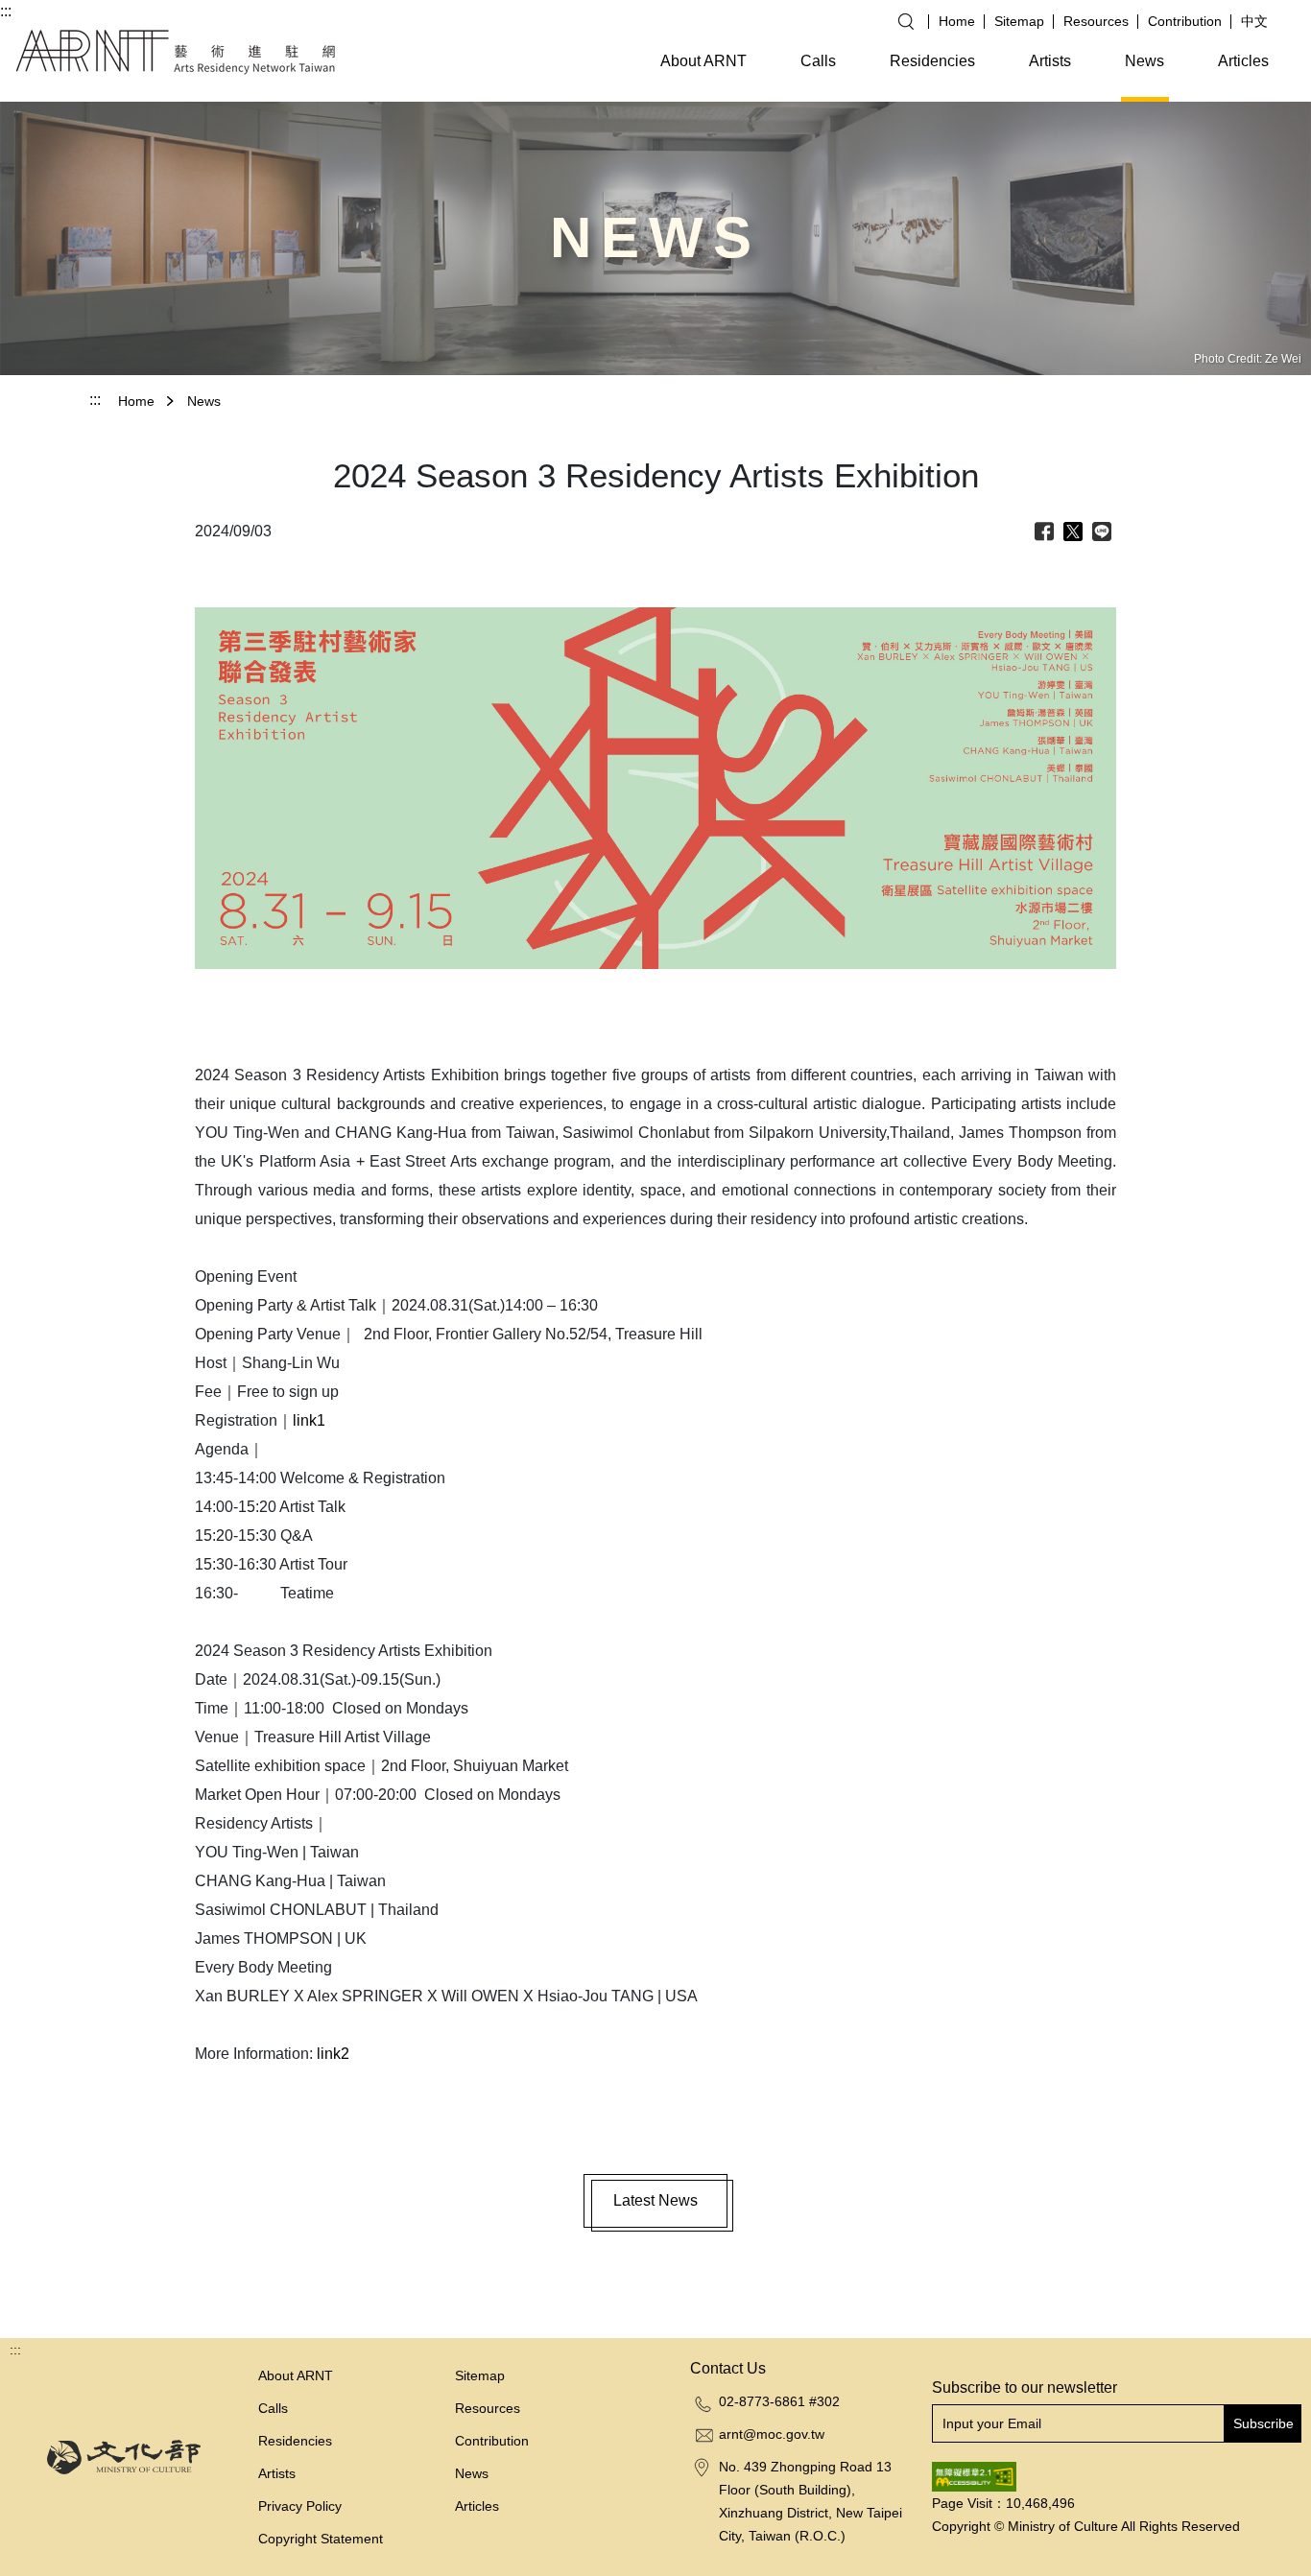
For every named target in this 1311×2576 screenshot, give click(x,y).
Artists (1050, 61)
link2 (333, 2054)
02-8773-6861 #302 (779, 2401)
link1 (309, 1420)
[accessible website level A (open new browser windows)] (974, 2475)
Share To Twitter (1073, 532)
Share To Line (1102, 532)
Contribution (1185, 21)
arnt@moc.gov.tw (772, 2434)
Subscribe (1263, 2423)
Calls (818, 61)
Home (957, 21)
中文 (1254, 21)
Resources (1096, 21)
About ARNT (703, 61)
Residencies (295, 2441)
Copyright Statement (321, 2539)
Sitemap (1019, 21)
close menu (383, 66)
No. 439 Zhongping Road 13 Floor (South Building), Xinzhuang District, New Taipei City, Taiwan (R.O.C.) (810, 2501)
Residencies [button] (932, 61)
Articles (1243, 61)
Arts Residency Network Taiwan (176, 52)
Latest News (655, 2200)
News (1144, 61)
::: (6, 11)
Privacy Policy (300, 2506)
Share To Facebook (1044, 532)
